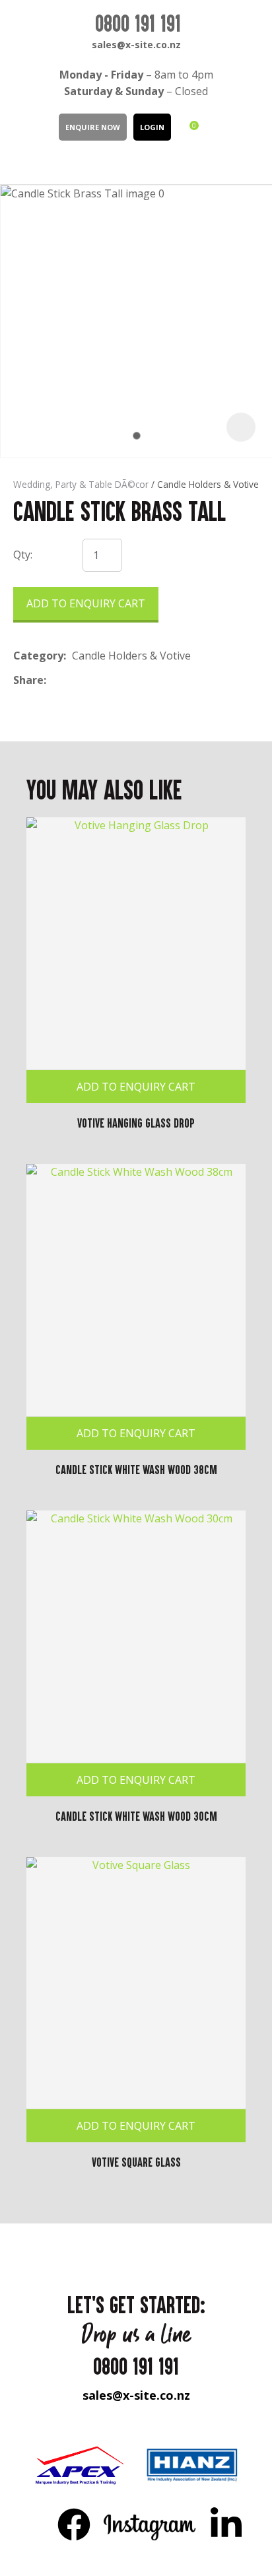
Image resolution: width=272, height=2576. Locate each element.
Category (38, 656)
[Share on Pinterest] (113, 680)
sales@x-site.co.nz (136, 45)
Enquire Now (93, 127)
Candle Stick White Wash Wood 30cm (136, 1816)
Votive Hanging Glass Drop (136, 1123)
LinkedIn (226, 2524)
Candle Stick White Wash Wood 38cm (136, 1470)
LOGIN (152, 127)
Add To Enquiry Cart (136, 1087)
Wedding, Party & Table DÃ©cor (81, 484)
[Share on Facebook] (54, 680)
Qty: (23, 555)
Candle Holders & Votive (208, 484)
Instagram (150, 2524)
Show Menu (21, 161)
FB (74, 2524)
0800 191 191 (138, 23)
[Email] (93, 680)
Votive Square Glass (136, 2162)
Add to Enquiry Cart (86, 603)
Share (28, 680)
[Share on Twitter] (72, 680)
